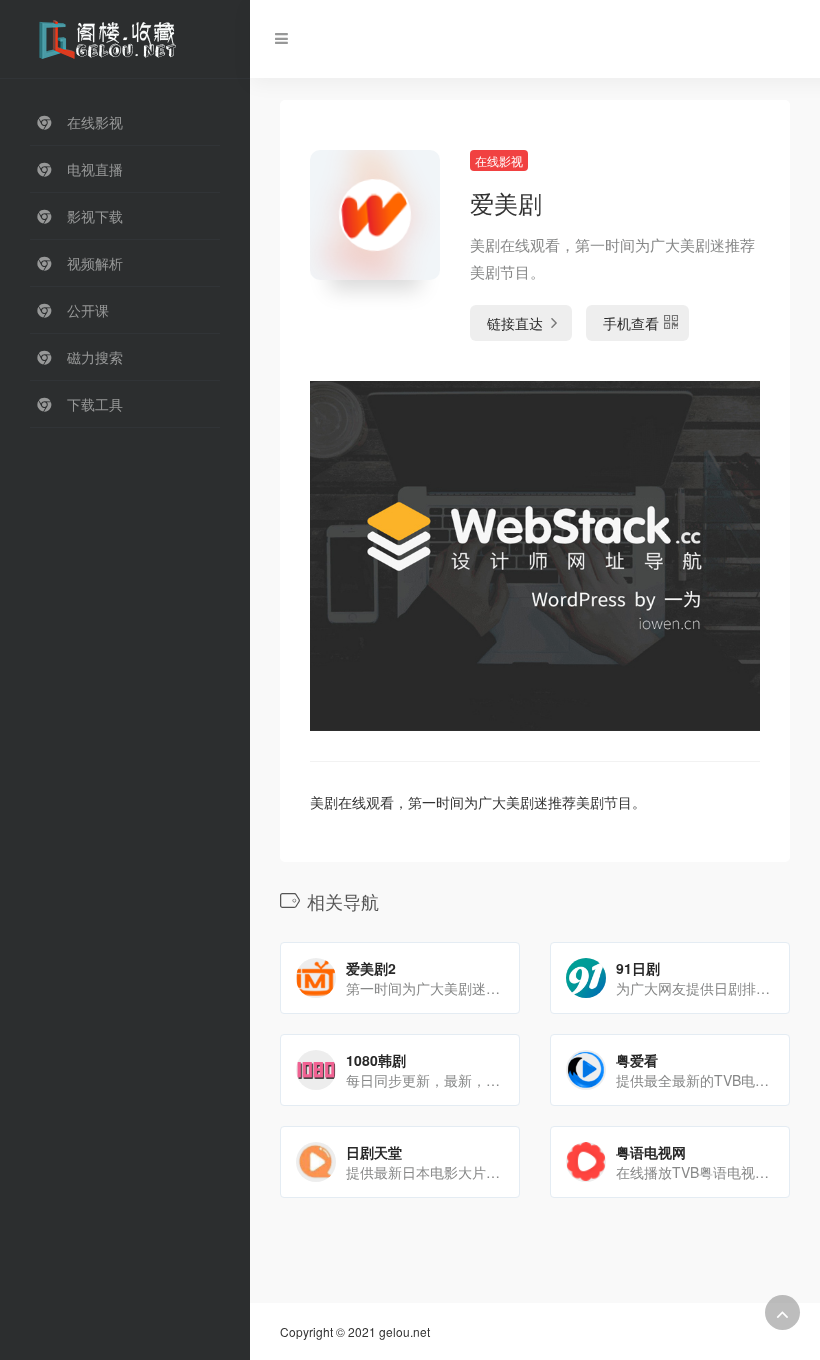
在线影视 (499, 160)
